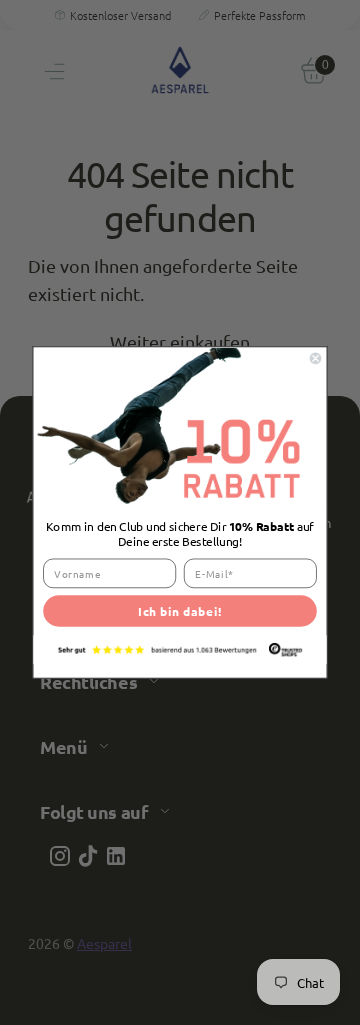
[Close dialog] (315, 358)
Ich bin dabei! (180, 610)
